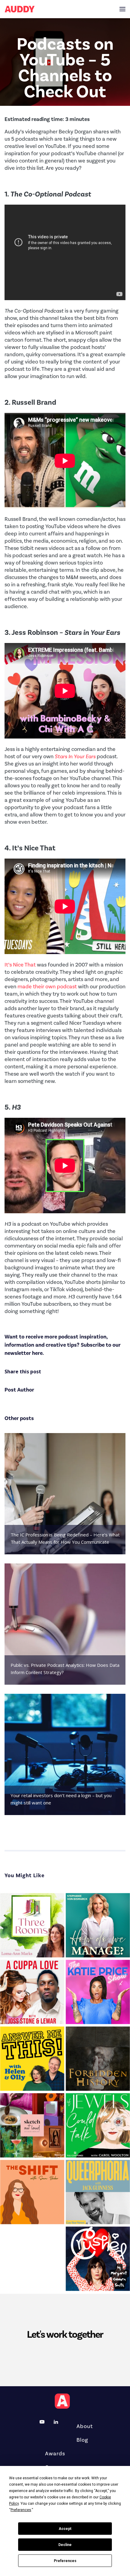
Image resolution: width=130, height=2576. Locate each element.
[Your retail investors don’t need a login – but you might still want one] (65, 1754)
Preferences (65, 2561)
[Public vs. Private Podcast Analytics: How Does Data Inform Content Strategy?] (65, 1624)
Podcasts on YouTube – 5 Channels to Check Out (65, 68)
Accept (65, 2529)
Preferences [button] (21, 2510)
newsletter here (24, 1353)
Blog (82, 2440)
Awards (55, 2454)
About (85, 2426)
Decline (65, 2545)
